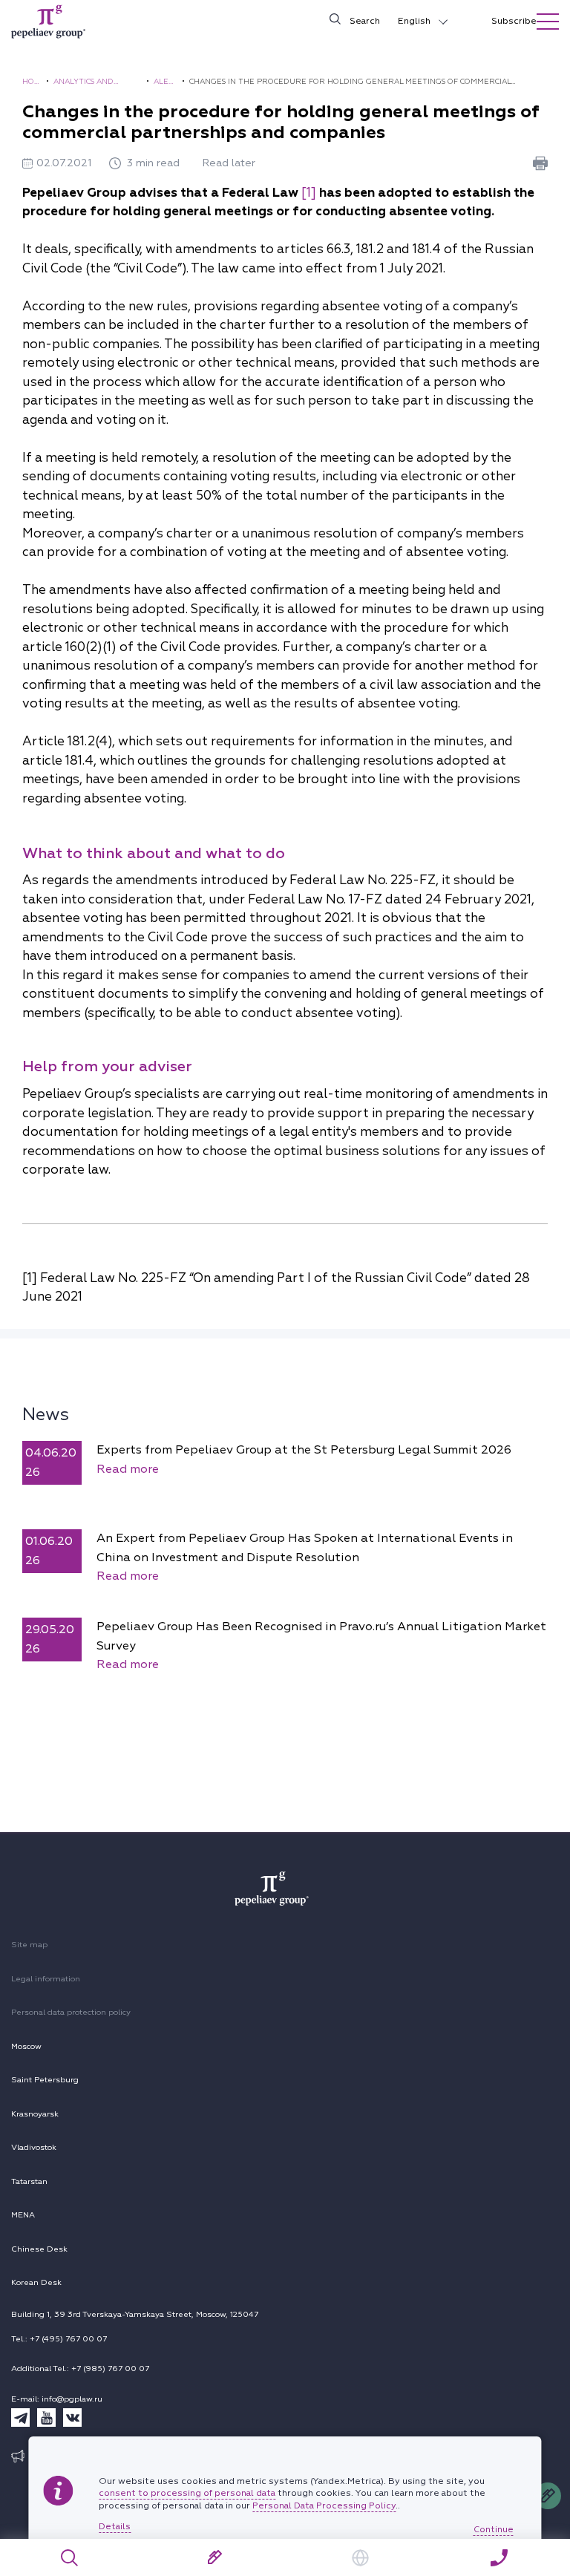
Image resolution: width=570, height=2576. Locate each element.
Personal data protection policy (71, 2012)
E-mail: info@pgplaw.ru (57, 2399)
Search (365, 21)
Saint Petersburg (45, 2080)
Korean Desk (36, 2282)
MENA (23, 2215)
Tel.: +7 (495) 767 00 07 (59, 2339)
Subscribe (514, 21)
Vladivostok (34, 2147)
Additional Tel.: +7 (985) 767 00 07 (80, 2369)
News (46, 1414)
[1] (309, 193)
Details (115, 2527)
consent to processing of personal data (187, 2493)
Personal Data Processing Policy (324, 2506)
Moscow (26, 2046)
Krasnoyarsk (35, 2114)
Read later (229, 163)
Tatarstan (29, 2181)
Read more (128, 1469)
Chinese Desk (39, 2249)
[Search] (70, 2558)
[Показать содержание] (548, 22)
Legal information (46, 1979)
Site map (29, 1945)
